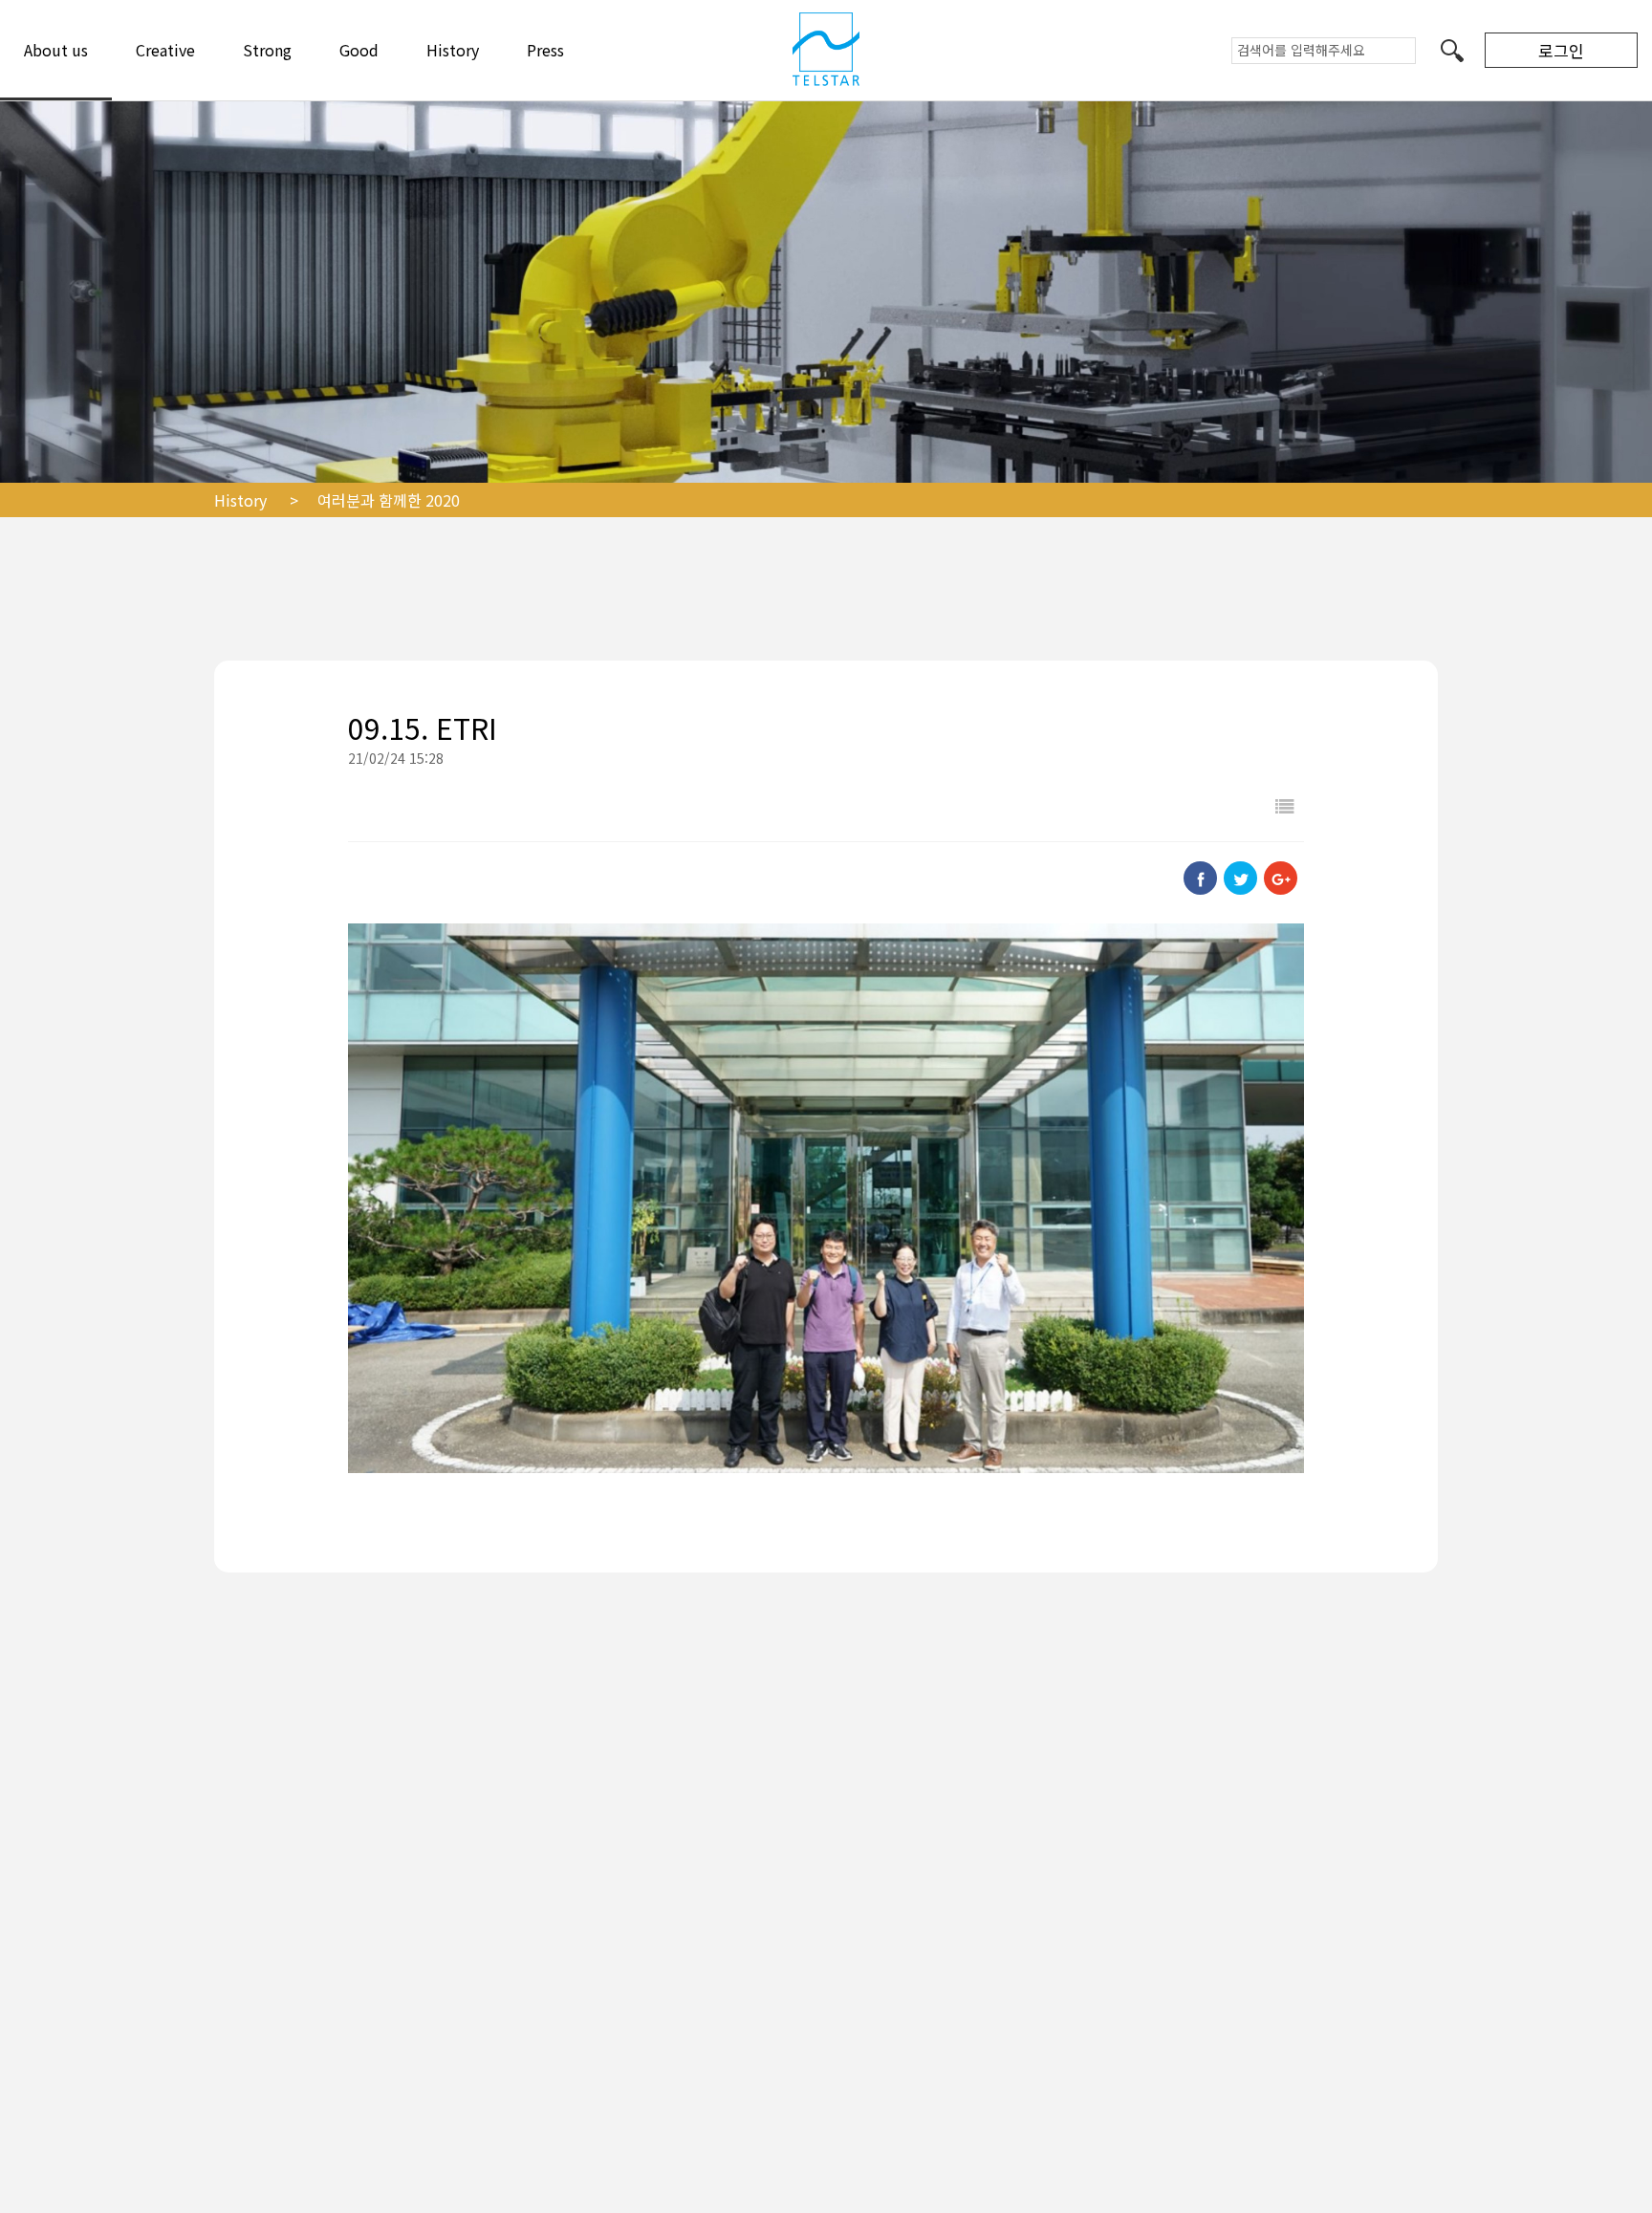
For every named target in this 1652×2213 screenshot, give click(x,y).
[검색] (1452, 50)
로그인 (1561, 50)
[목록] (1285, 805)
